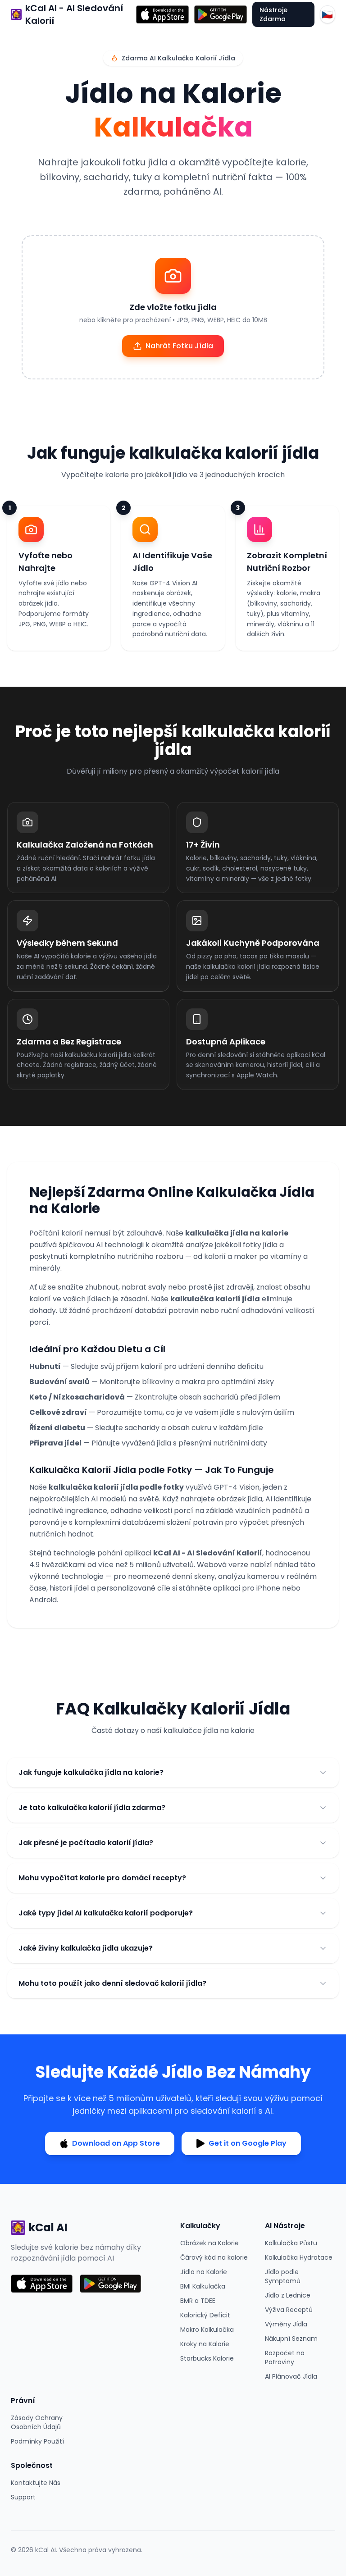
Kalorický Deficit (205, 2315)
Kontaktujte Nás (36, 2483)
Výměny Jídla (286, 2324)
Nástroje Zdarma (273, 14)
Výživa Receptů (289, 2310)
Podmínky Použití (37, 2441)
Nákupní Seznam (291, 2339)
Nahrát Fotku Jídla (179, 346)
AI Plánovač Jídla (291, 2376)
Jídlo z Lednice (288, 2295)
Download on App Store (116, 2143)
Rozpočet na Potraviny (285, 2357)
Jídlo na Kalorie (204, 2272)
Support (23, 2497)
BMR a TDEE (198, 2301)
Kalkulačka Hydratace (299, 2257)
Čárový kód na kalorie (214, 2257)
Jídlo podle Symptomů (283, 2276)
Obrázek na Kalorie (209, 2243)
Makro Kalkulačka (207, 2330)
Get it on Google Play (248, 2143)
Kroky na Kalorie (205, 2344)
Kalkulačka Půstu (291, 2243)
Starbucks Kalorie (207, 2358)
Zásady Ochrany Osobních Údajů (37, 2422)
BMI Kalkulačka (203, 2286)
